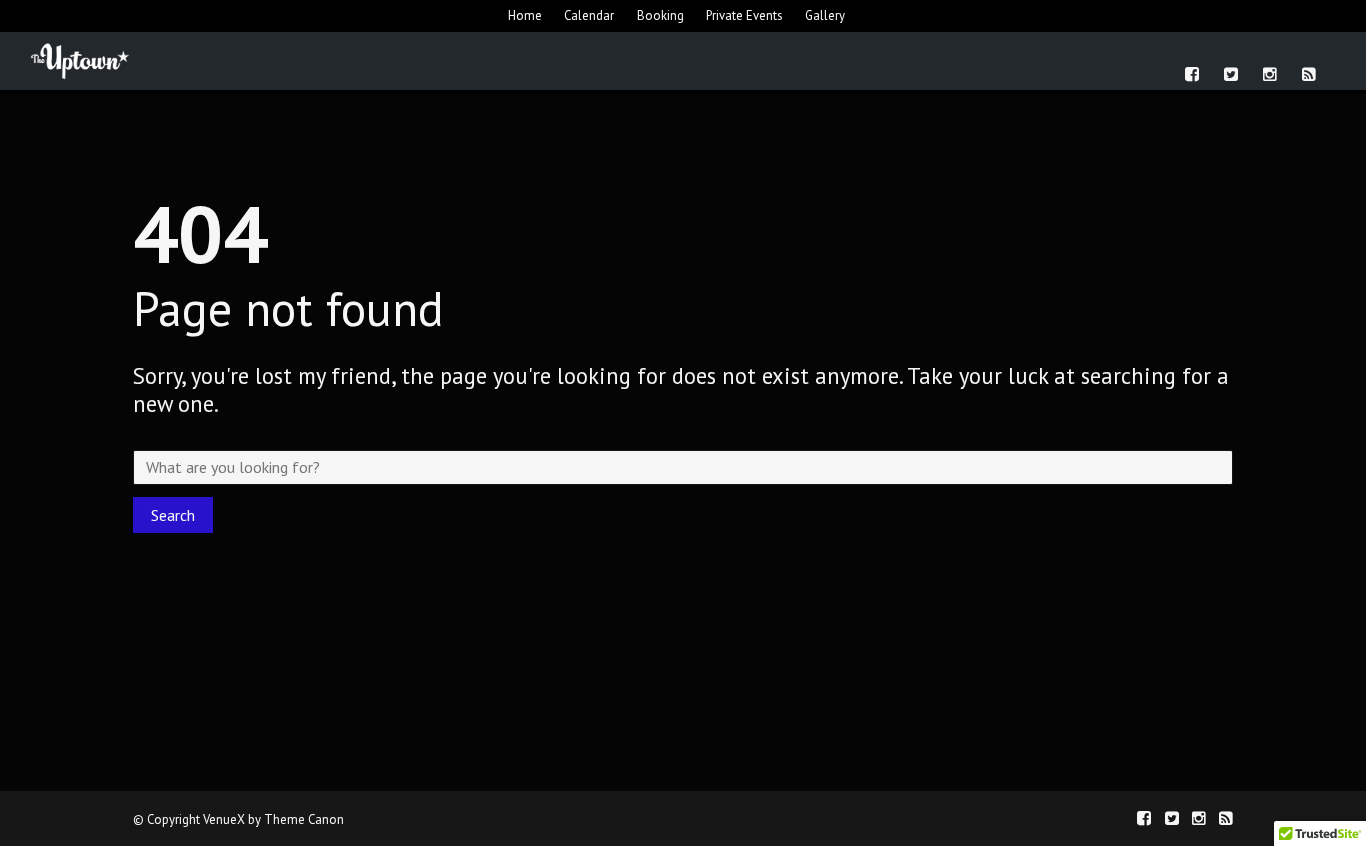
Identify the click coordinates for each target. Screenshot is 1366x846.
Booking (660, 15)
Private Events (744, 15)
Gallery (825, 15)
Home (525, 15)
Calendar (589, 15)
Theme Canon (304, 819)
